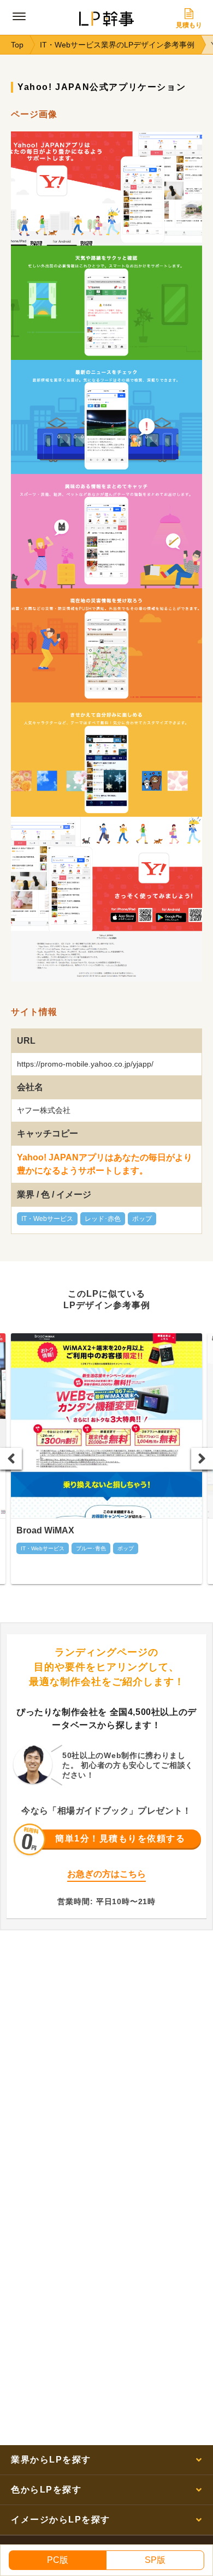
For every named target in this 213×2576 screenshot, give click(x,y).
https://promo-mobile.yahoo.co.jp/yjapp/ (85, 1064)
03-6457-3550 (112, 1889)
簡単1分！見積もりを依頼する (120, 1838)
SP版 (155, 2560)
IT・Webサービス (47, 1219)
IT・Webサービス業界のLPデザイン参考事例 (117, 45)
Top (17, 45)
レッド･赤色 (103, 1219)
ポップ (142, 1219)
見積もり (189, 25)
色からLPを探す (46, 2490)
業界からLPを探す (51, 2460)
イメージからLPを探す (61, 2520)
